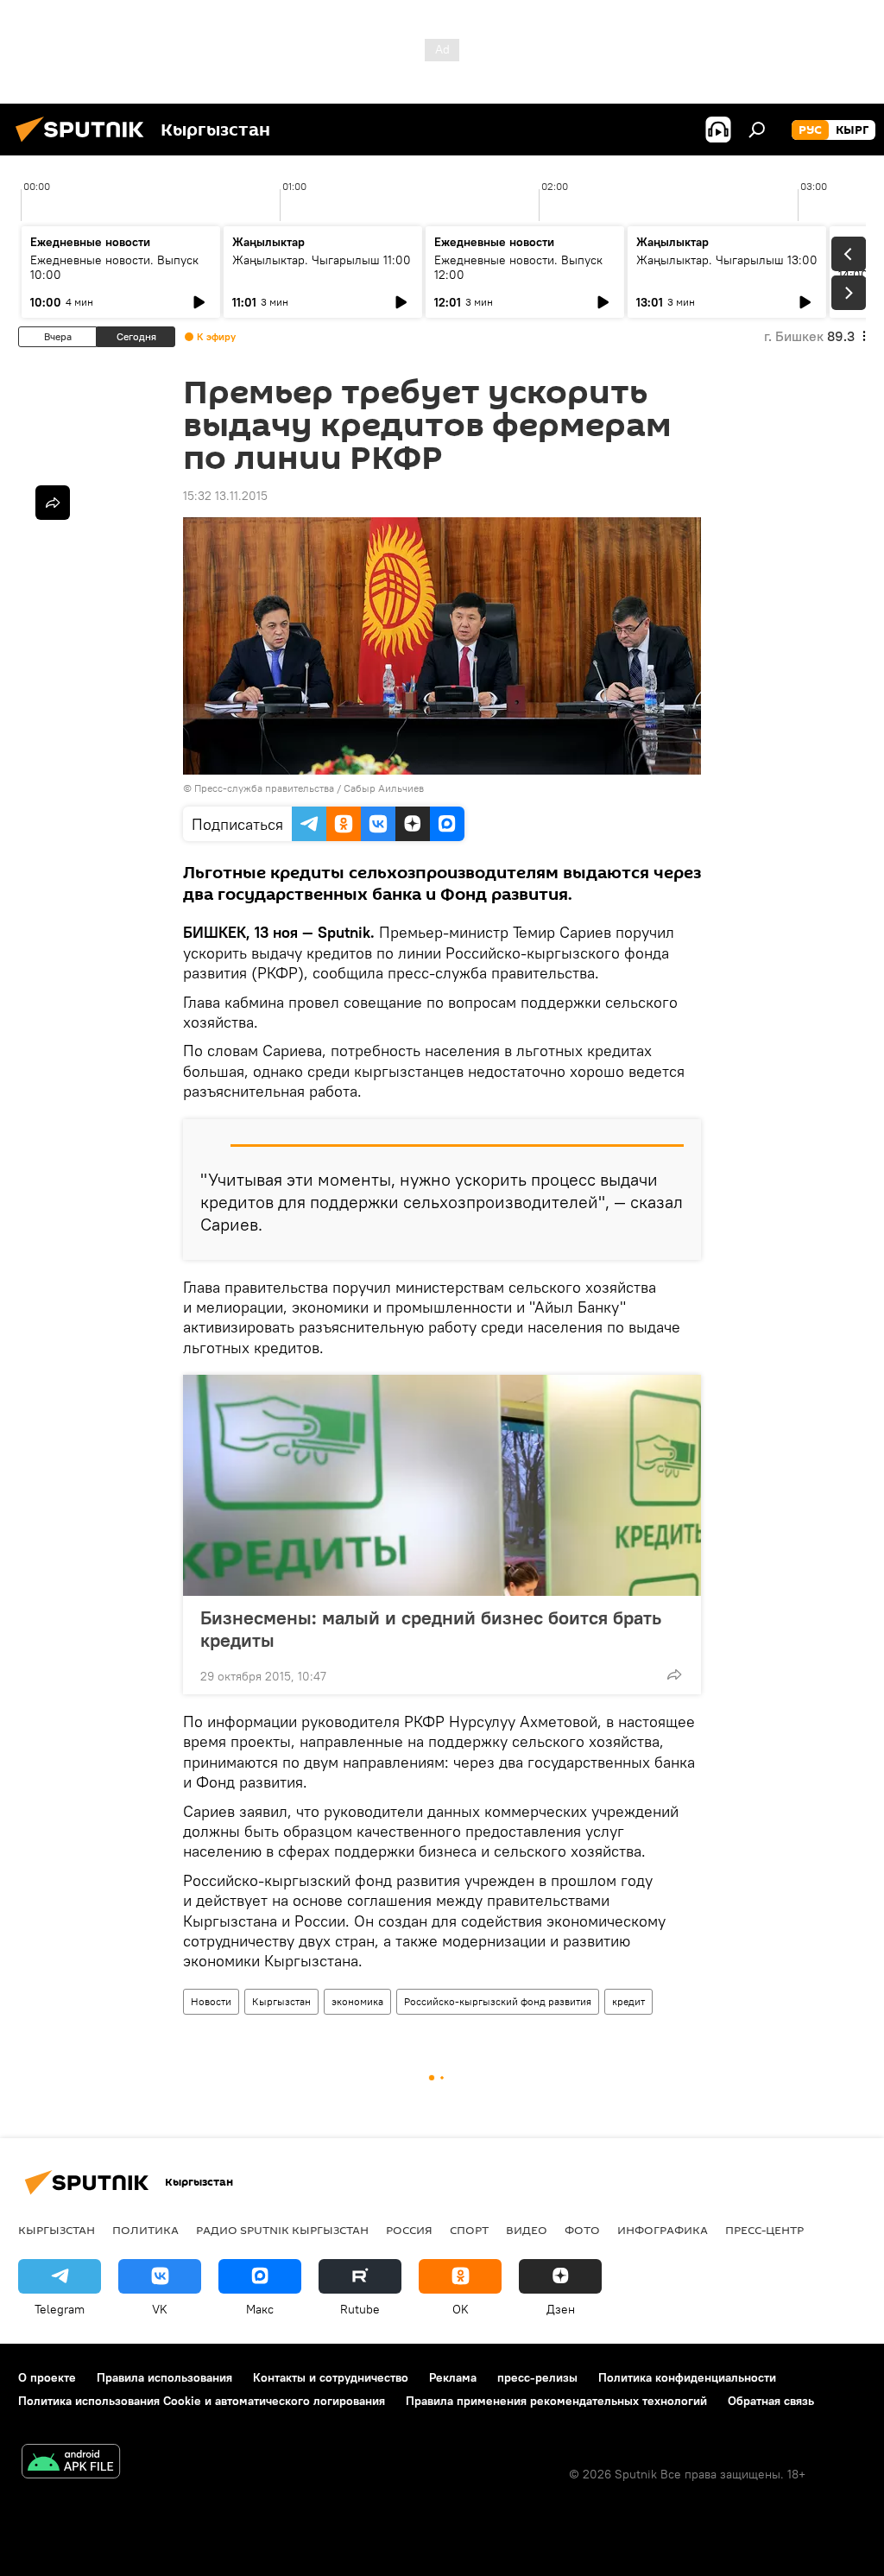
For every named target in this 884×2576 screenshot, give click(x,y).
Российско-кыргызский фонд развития (498, 2001)
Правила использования (164, 2377)
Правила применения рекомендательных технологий (556, 2401)
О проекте (47, 2377)
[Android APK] (71, 2463)
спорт (469, 2230)
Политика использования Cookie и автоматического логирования (202, 2401)
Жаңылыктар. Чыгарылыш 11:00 (322, 260)
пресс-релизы (537, 2377)
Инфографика (663, 2230)
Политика (145, 2230)
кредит (628, 2001)
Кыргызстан (281, 2001)
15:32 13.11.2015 (225, 496)
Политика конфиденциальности (687, 2377)
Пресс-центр (764, 2230)
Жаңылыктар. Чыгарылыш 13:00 (727, 260)
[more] (674, 1674)
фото (582, 2230)
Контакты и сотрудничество (331, 2377)
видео (527, 2230)
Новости (211, 2001)
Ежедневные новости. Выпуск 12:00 (518, 267)
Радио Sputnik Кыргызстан (282, 2230)
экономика (357, 2001)
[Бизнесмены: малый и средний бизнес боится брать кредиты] (442, 1485)
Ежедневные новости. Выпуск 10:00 (114, 267)
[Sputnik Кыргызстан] (85, 144)
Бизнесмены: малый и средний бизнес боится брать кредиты (431, 1629)
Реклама (453, 2377)
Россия (409, 2230)
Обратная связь (771, 2401)
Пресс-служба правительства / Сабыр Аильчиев (309, 788)
